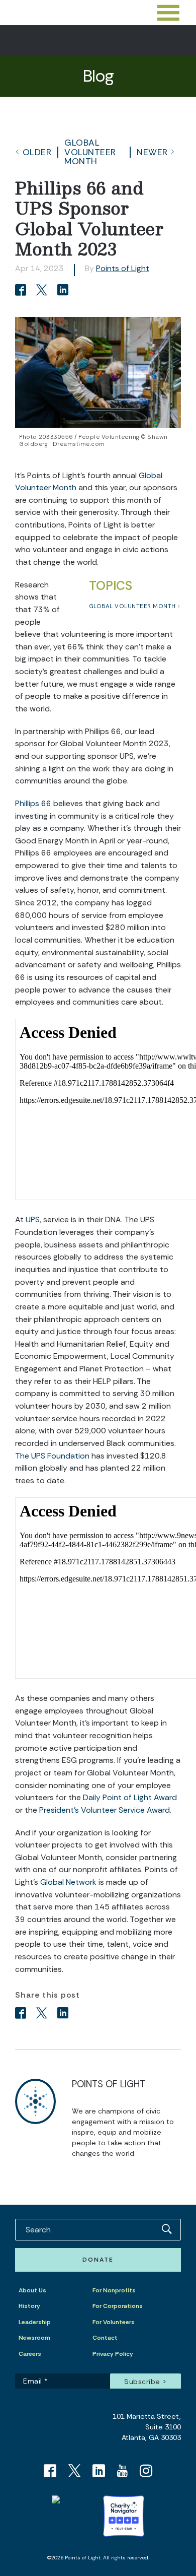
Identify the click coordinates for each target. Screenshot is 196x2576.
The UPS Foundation (52, 1456)
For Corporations (118, 2306)
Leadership (35, 2322)
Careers (30, 2354)
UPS (33, 1219)
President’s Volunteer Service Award (105, 1810)
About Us (32, 2290)
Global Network (68, 1882)
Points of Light (123, 268)
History (29, 2306)
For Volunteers (114, 2322)
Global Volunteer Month (90, 152)
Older (37, 152)
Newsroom (34, 2338)
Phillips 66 (33, 803)
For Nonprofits (114, 2290)
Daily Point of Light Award (130, 1797)
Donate (98, 2260)
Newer (152, 152)
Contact (105, 2338)
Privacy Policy (113, 2354)
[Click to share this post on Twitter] (43, 291)
